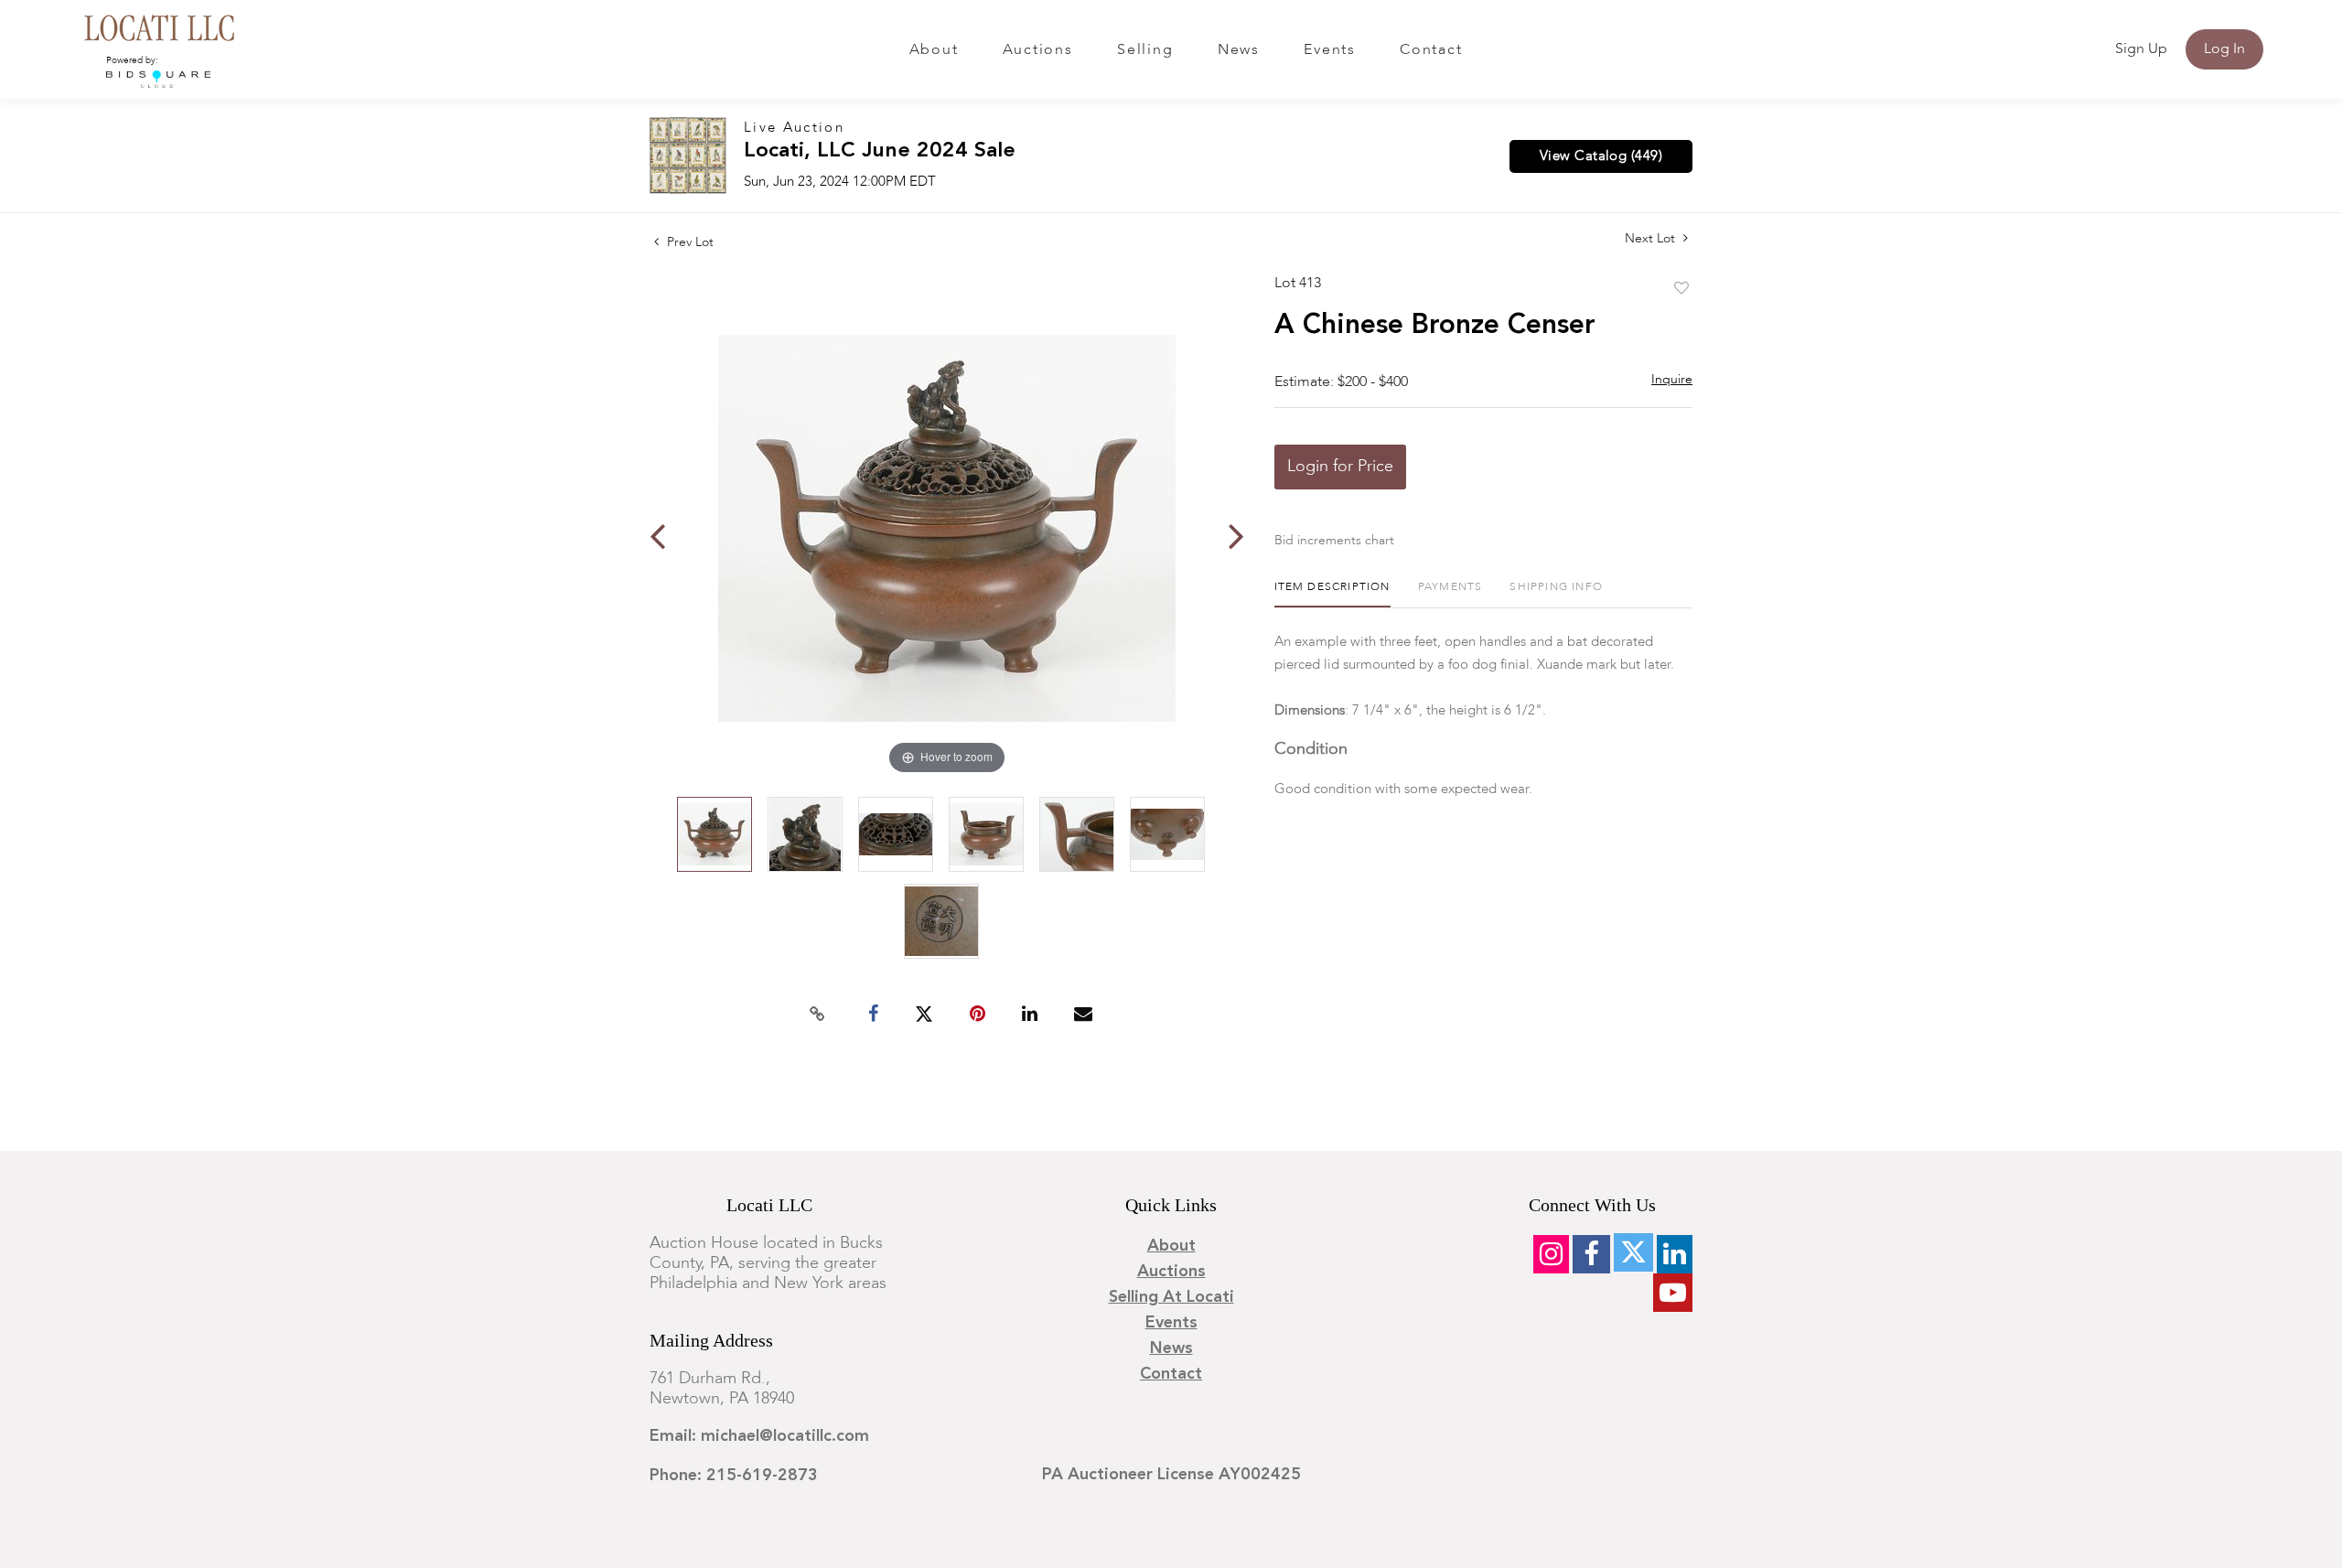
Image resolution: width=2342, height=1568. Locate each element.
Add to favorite (1681, 289)
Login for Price (1340, 467)
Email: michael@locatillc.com (759, 1436)
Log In (2224, 49)
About (934, 50)
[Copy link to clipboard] (818, 1015)
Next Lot (1652, 239)
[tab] (1332, 594)
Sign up (2141, 49)
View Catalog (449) (1601, 156)
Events (1330, 50)
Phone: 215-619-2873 (734, 1476)
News (1239, 50)
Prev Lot (688, 242)
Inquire (1672, 380)
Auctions (1038, 50)
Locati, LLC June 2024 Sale (880, 151)
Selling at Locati (1171, 1297)
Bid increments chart (1334, 541)
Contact (1431, 50)
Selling (1145, 50)
